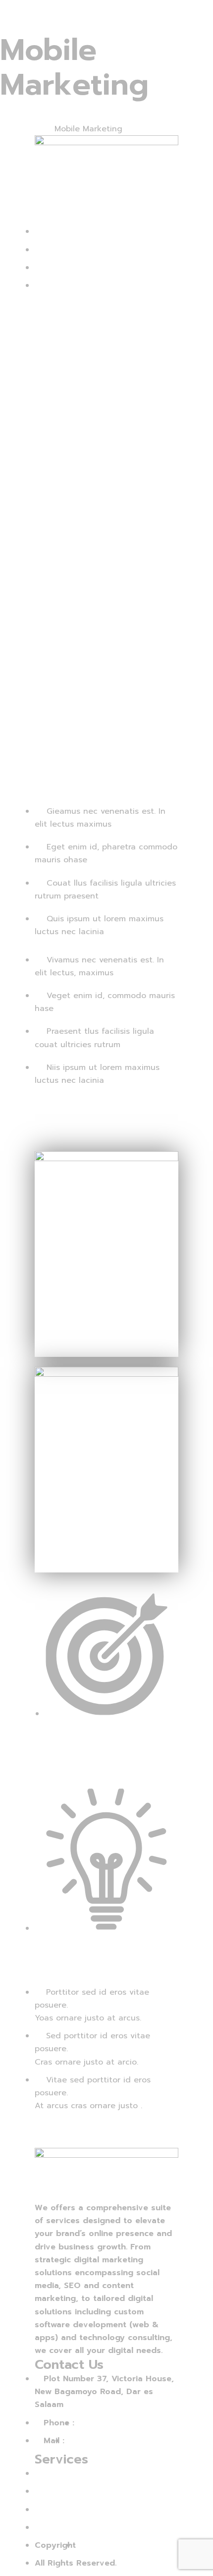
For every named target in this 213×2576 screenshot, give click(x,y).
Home (11, 129)
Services (38, 129)
